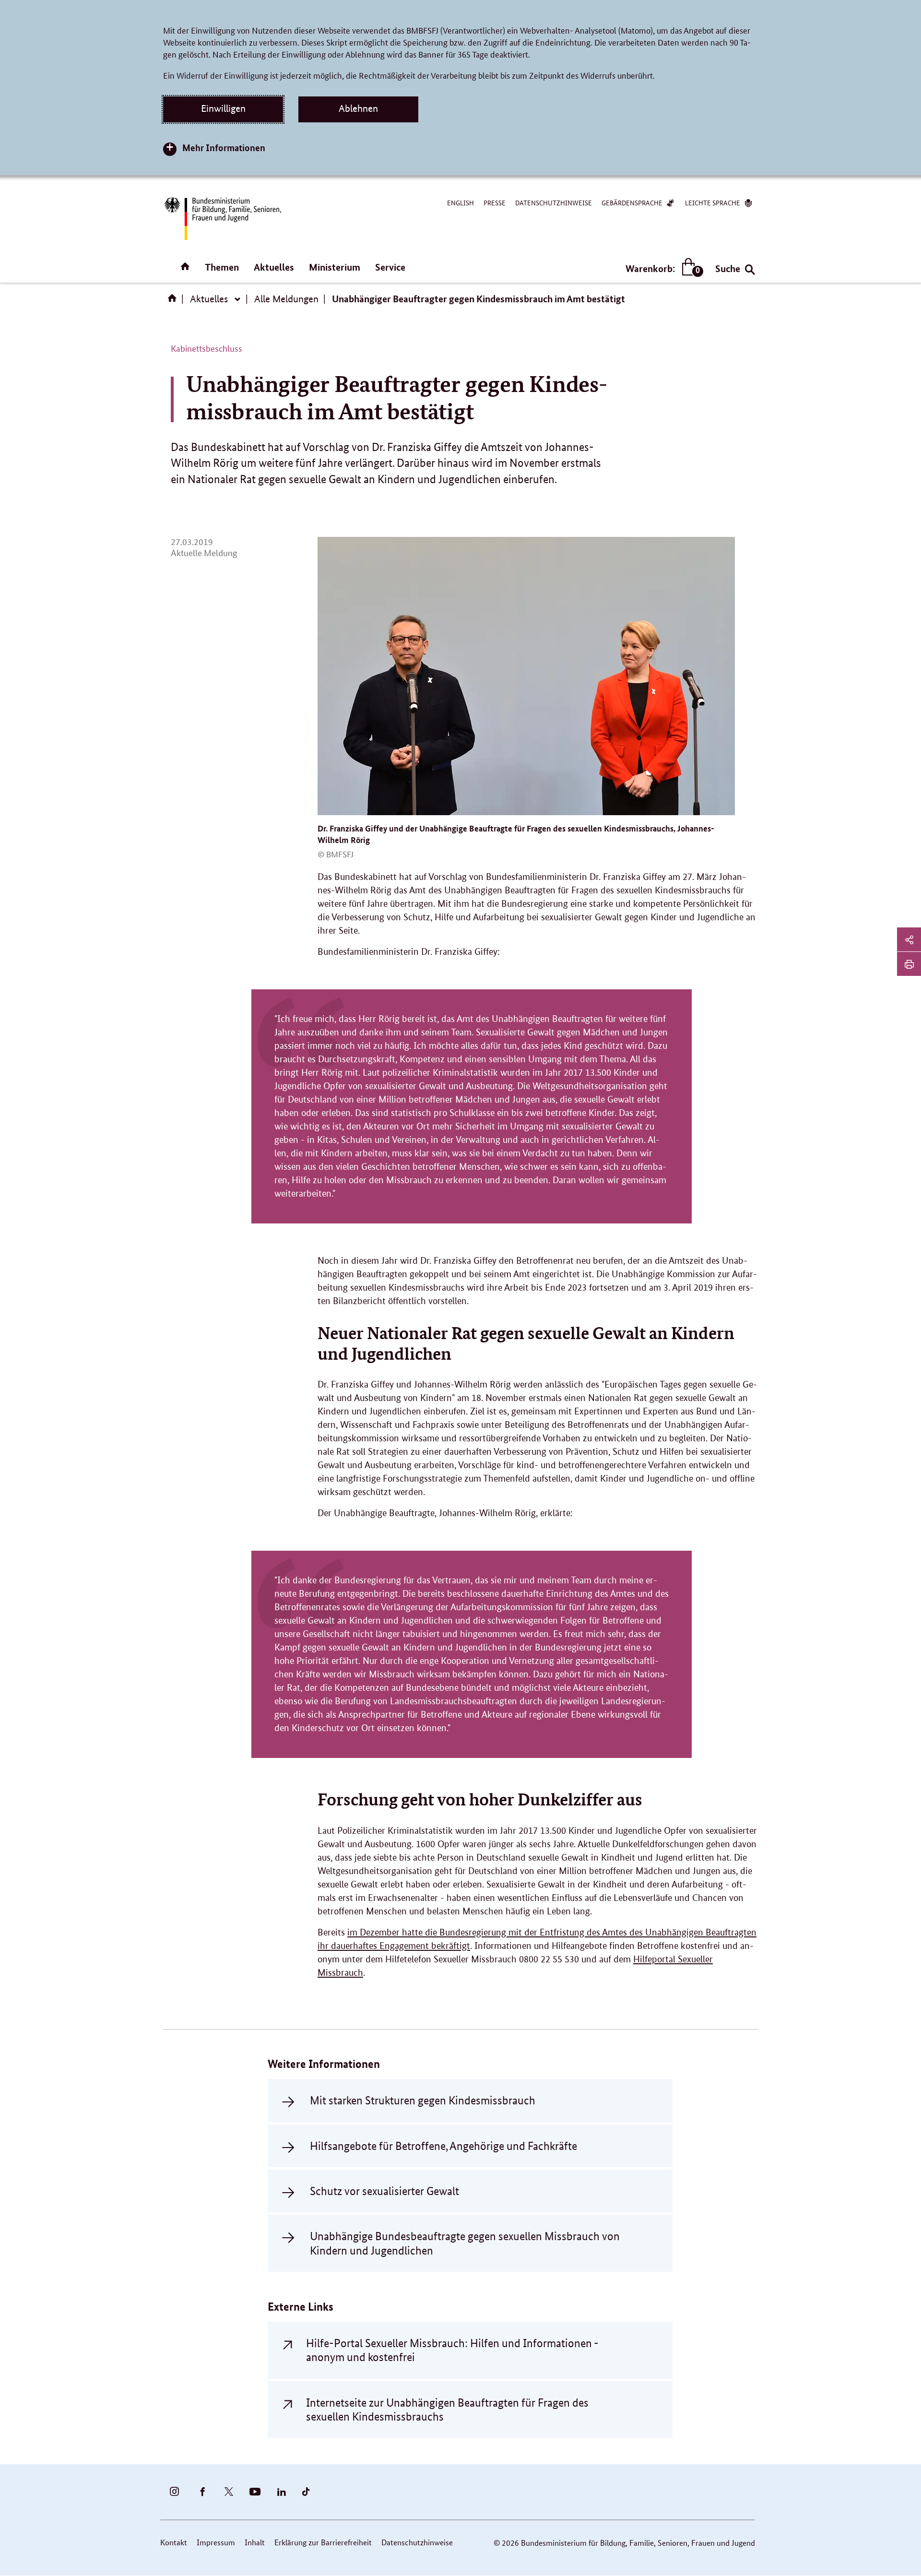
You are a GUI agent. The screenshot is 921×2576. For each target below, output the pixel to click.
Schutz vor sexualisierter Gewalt (384, 2191)
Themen (222, 267)
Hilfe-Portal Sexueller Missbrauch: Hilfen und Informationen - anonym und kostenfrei (452, 2350)
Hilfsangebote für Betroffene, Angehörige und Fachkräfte (443, 2146)
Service (390, 267)
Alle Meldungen (286, 299)
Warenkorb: (662, 269)
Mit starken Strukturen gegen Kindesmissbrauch (423, 2100)
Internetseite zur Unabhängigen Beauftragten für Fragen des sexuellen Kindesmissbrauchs (447, 2410)
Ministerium (335, 267)
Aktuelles (274, 267)
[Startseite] (174, 301)
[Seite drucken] (909, 964)
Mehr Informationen (224, 148)
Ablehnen (358, 108)
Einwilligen (223, 108)
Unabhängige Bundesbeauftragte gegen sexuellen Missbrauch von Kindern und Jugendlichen (465, 2243)
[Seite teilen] (909, 939)
